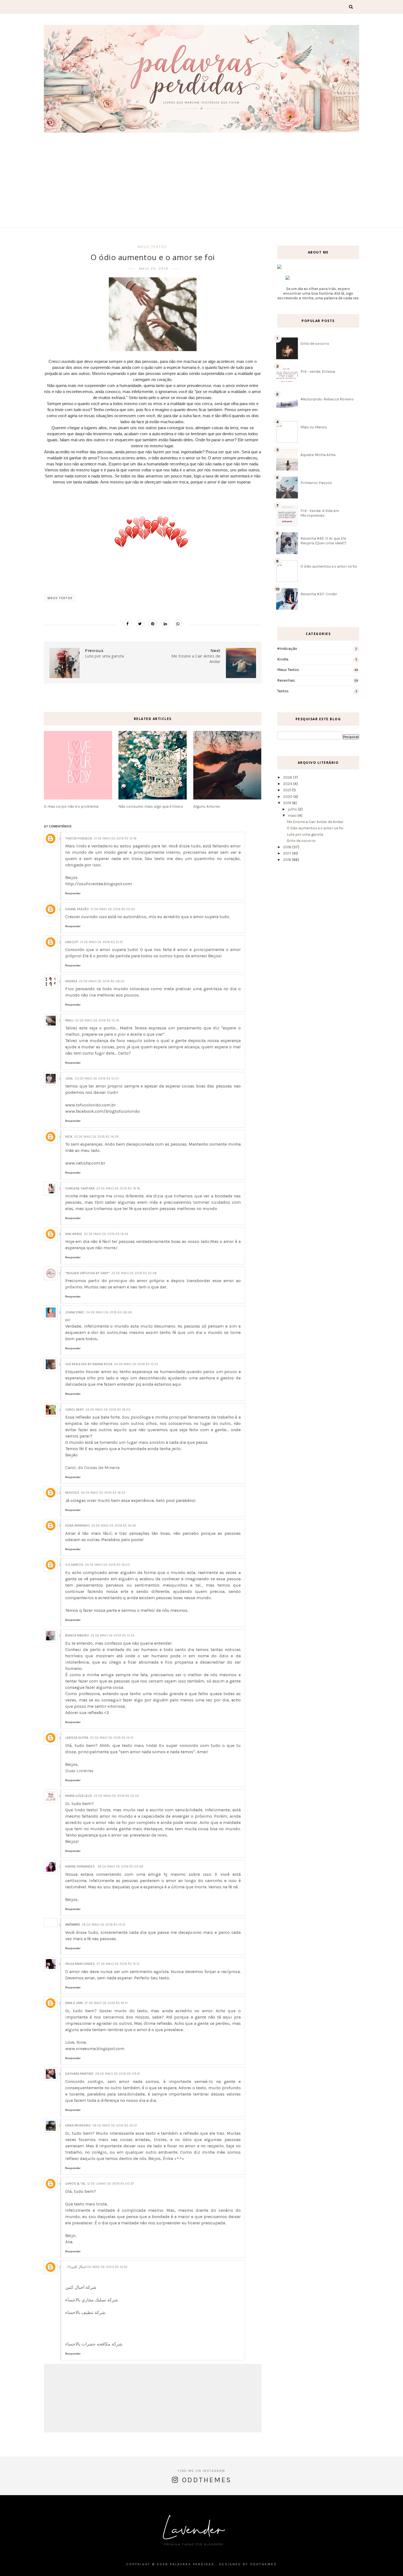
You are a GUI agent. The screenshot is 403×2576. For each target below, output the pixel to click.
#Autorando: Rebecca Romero (327, 399)
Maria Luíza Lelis (79, 1796)
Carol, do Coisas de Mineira (92, 1468)
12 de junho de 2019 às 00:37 (111, 2184)
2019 (288, 803)
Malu (69, 1020)
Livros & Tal (75, 2184)
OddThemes (263, 2564)
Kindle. (283, 659)
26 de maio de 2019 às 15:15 (103, 1925)
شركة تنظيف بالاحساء (85, 2312)
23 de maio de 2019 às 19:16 (118, 1188)
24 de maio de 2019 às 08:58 (109, 1312)
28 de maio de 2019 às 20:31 (115, 2125)
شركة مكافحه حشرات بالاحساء (94, 2344)
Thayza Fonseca (79, 838)
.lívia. (69, 1078)
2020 (288, 797)
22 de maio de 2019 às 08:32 (102, 981)
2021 (288, 790)
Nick (69, 1137)
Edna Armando (77, 1525)
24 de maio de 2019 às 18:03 (108, 1410)
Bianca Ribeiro (77, 1635)
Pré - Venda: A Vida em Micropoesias (320, 513)
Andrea (71, 981)
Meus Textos (153, 247)
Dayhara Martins (79, 2074)
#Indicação (287, 649)
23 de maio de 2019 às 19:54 (106, 1234)
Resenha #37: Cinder (319, 594)
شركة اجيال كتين (81, 2287)
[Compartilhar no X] (140, 624)
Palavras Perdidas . (194, 2564)
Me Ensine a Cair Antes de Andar (315, 822)
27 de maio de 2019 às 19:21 (106, 2003)
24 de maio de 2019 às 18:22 (103, 1493)
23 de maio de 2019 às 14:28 (96, 1137)
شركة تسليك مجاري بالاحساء (92, 2300)
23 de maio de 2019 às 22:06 (134, 1273)
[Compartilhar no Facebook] (127, 624)
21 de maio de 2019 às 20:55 (113, 909)
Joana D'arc (75, 1312)
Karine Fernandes (80, 1866)
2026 (288, 777)
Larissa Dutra (77, 1738)
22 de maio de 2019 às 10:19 (97, 1020)
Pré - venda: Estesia (318, 372)
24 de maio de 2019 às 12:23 (136, 1364)
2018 (288, 847)
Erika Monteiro (78, 2125)
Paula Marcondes (80, 1964)
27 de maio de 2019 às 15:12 (118, 1964)
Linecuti (72, 942)
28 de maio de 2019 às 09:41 (118, 2074)
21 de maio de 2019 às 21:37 (102, 942)
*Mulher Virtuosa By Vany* (87, 1273)
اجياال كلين (79, 2267)
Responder (73, 893)
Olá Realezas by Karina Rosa (89, 1364)
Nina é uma (74, 2003)
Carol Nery (75, 1410)
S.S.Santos (74, 1565)
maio (293, 816)
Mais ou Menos (314, 427)
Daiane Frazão (77, 909)
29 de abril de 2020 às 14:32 (97, 2267)
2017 (288, 853)
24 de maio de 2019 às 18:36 (114, 1525)
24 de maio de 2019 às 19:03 (107, 1565)
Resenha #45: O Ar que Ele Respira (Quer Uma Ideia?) (323, 541)
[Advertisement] (201, 175)
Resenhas (286, 680)
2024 (288, 784)
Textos (283, 691)
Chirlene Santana (80, 1188)
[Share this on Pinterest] (153, 624)
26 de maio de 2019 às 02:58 (120, 1866)
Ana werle (74, 1234)
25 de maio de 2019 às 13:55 (113, 1635)
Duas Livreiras (79, 1771)
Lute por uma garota (305, 834)
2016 (288, 860)
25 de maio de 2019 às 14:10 (112, 1738)
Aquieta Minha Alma (318, 455)
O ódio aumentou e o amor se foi (329, 566)
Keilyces (72, 1493)
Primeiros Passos (316, 483)
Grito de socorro (315, 344)
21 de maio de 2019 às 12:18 (115, 838)
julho (293, 809)
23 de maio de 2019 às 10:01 (97, 1078)
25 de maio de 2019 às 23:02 (116, 1796)
